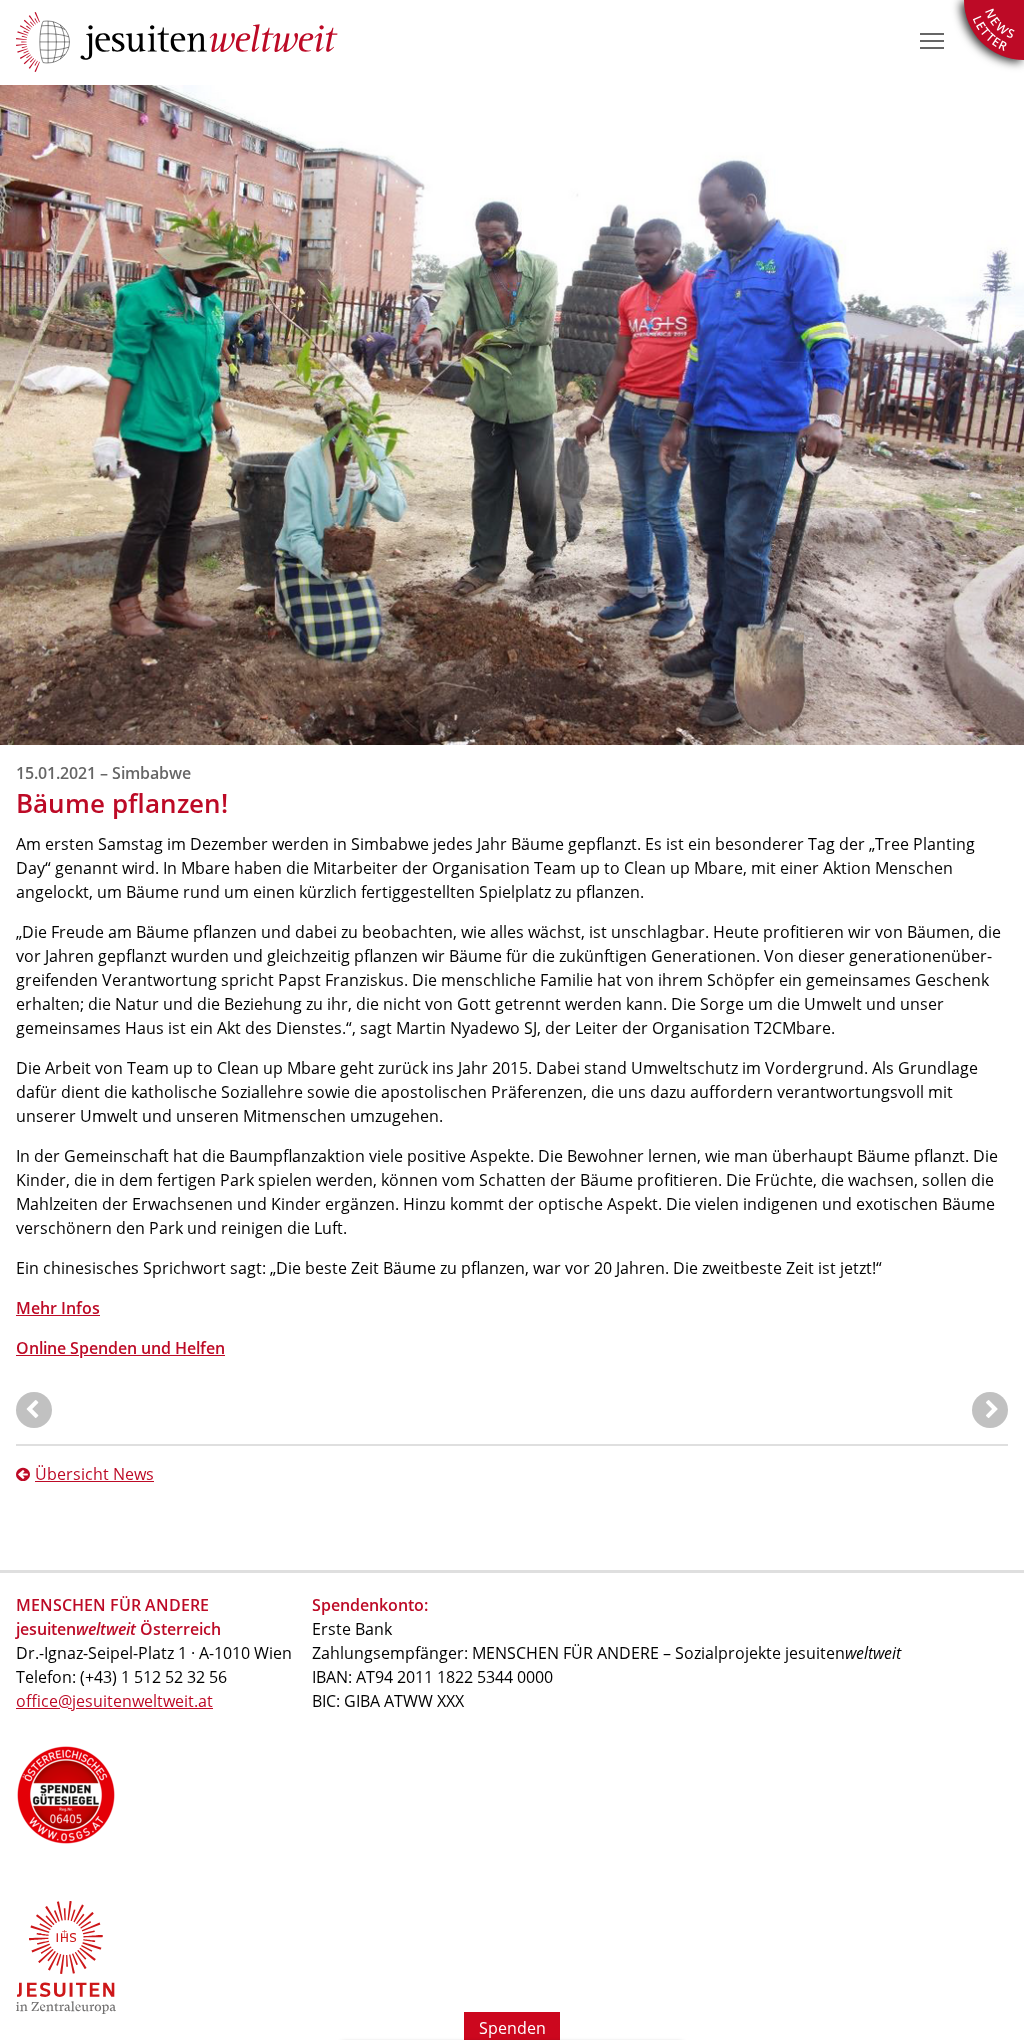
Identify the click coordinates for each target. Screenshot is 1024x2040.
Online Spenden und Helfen (120, 1348)
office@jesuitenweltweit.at (114, 1701)
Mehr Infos (58, 1308)
